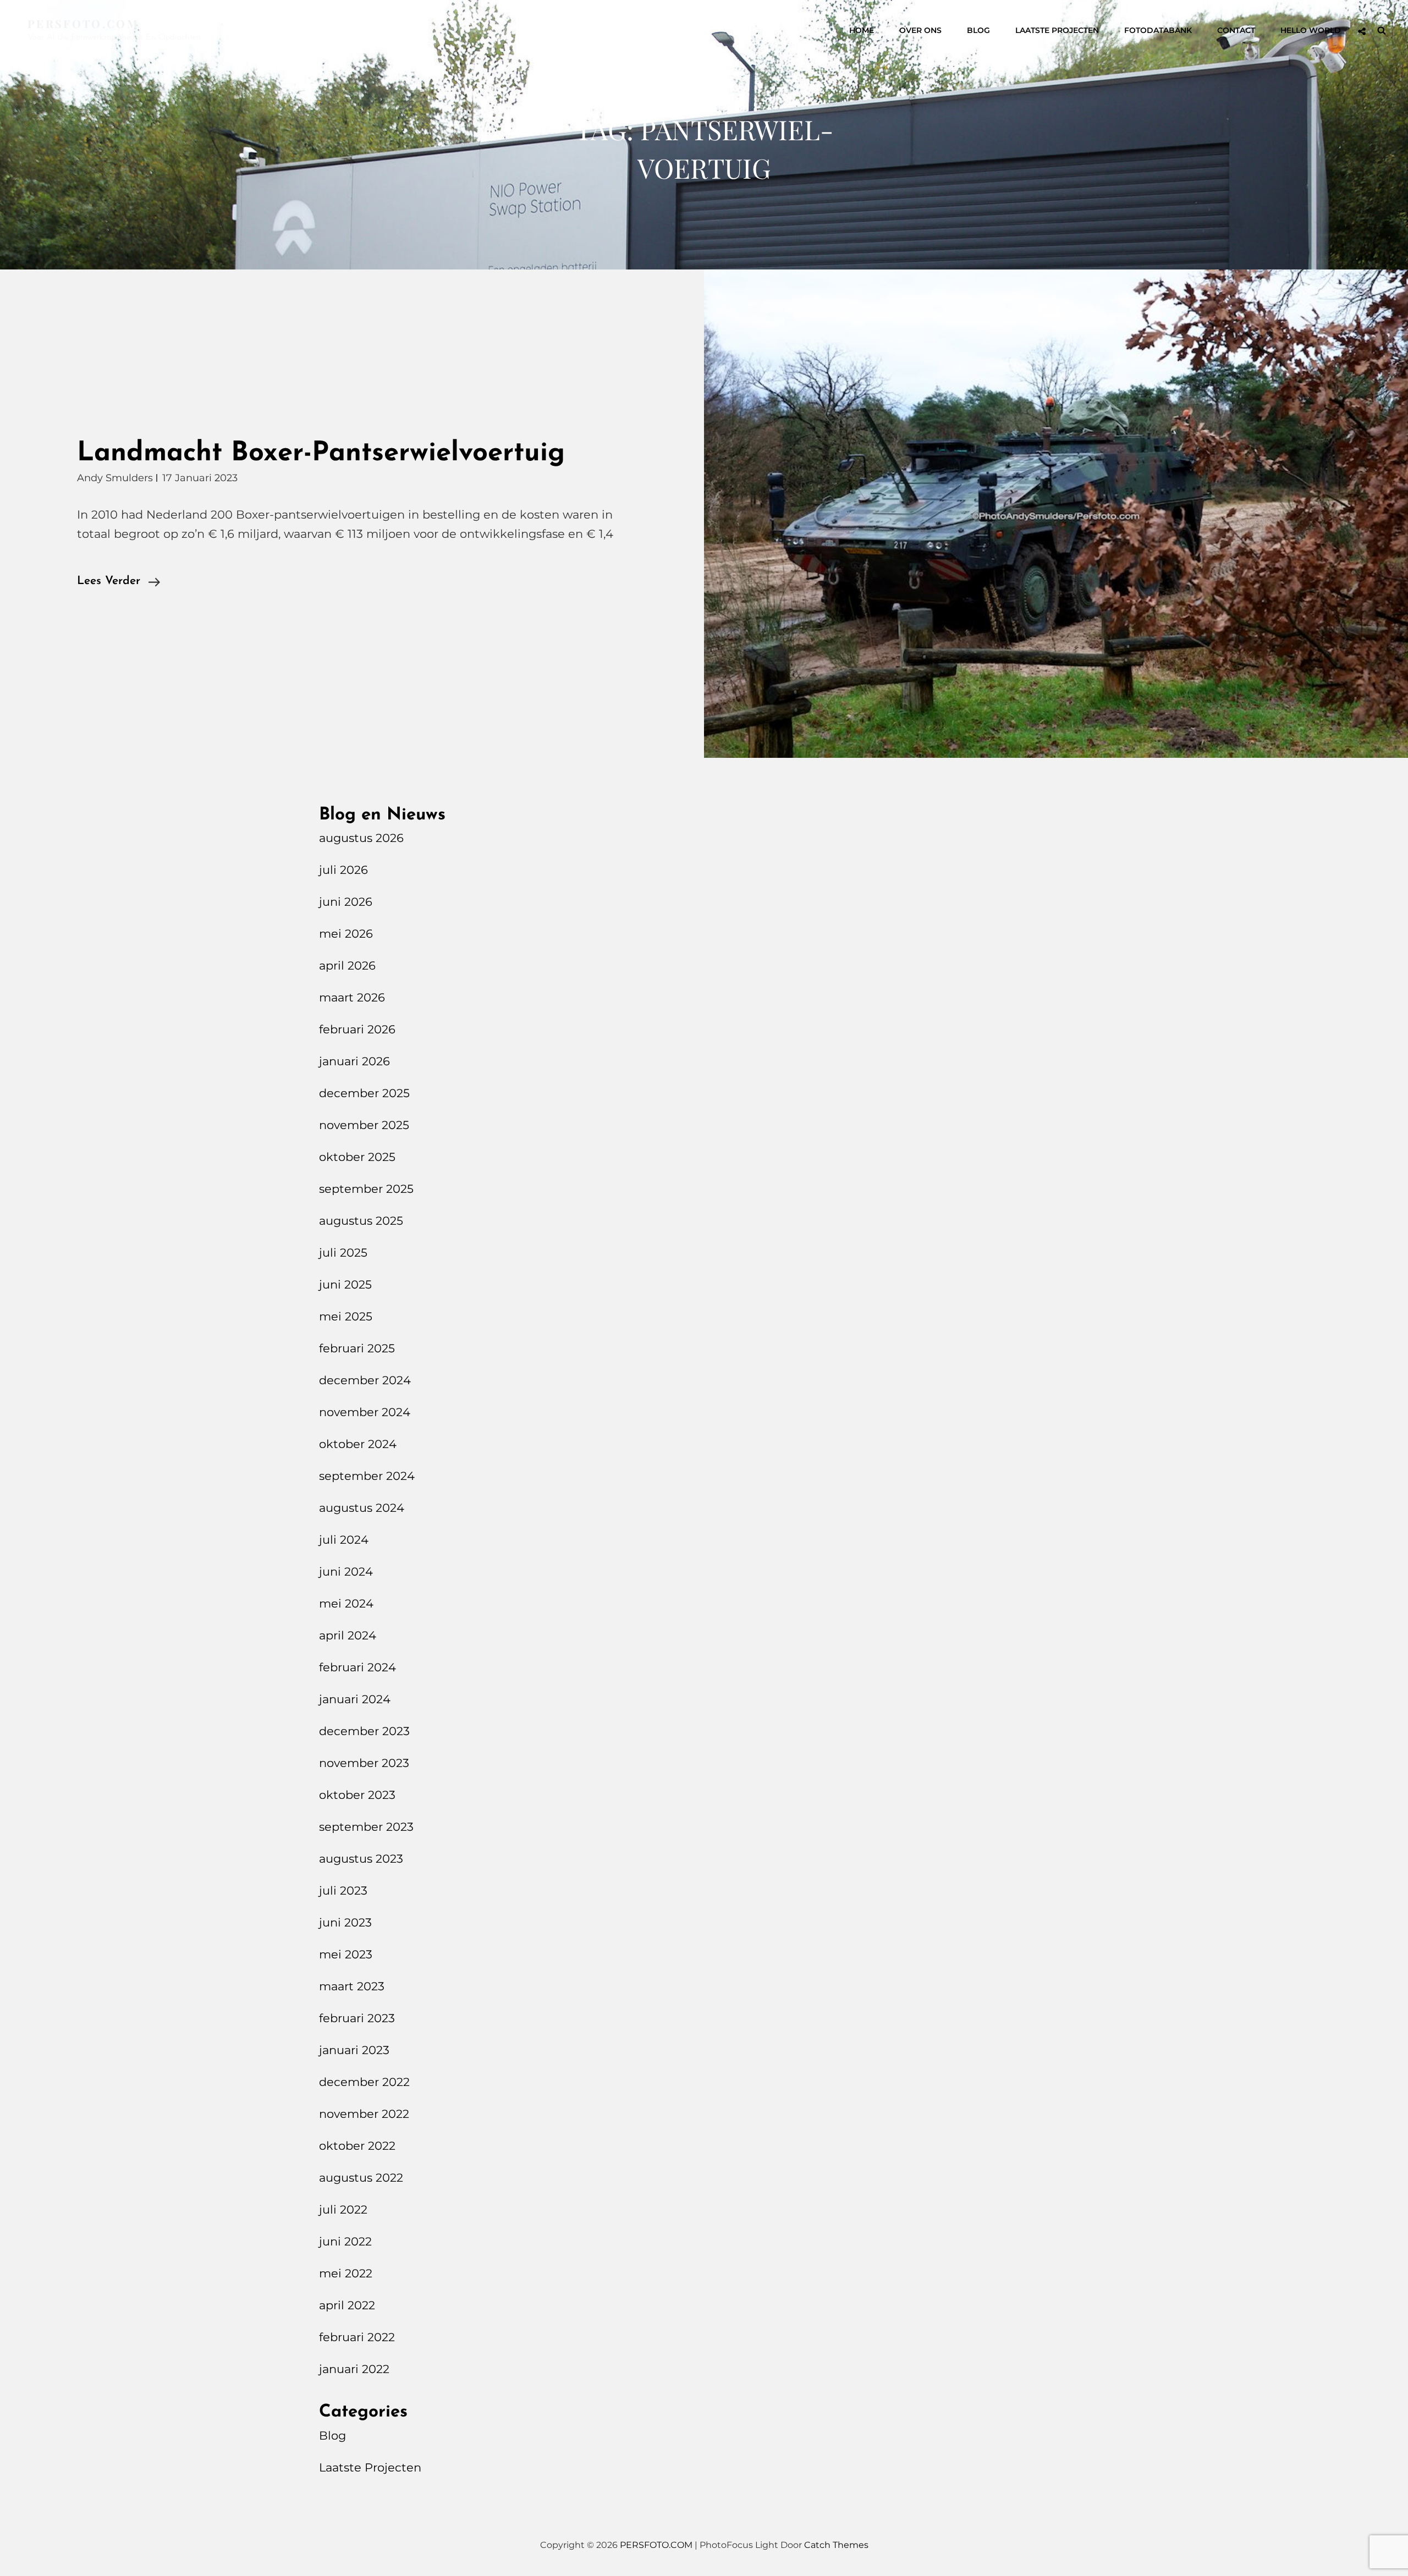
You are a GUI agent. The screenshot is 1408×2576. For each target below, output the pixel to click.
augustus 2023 (361, 1859)
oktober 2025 (357, 1157)
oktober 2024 (358, 1444)
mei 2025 (346, 1316)
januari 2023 (354, 2050)
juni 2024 (346, 1572)
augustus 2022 (361, 2178)
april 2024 (348, 1635)
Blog (978, 30)
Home (862, 30)
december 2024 (365, 1380)
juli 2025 (343, 1253)
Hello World (1311, 30)
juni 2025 (345, 1284)
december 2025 (364, 1093)
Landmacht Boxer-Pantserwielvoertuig (321, 453)
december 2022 (364, 2082)
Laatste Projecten (1057, 30)
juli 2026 (343, 870)
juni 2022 (345, 2241)
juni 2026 (346, 902)
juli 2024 (344, 1540)
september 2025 (366, 1189)
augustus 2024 (362, 1508)
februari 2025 (357, 1348)
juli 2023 (343, 1890)
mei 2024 (346, 1603)
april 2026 (347, 965)
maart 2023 (352, 1986)
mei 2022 (346, 2273)
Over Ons (920, 30)
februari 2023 (357, 2018)
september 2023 (366, 1827)
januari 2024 (355, 1699)
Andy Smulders (115, 478)
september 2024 (367, 1476)
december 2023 (364, 1731)
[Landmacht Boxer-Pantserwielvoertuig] (1056, 513)
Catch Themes (836, 2545)
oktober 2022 (357, 2146)
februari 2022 (357, 2337)
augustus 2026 (361, 838)
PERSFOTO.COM (83, 23)
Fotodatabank (1158, 30)
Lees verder (119, 583)
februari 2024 (358, 1667)
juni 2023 (345, 1922)
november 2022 (364, 2114)
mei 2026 (346, 934)
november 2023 (364, 1763)
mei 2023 (346, 1954)
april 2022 (347, 2305)
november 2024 (365, 1412)
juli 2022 (343, 2209)
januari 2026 (354, 1061)
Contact (1236, 30)
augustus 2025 (361, 1221)
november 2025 (364, 1125)
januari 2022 (354, 2369)
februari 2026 (357, 1029)
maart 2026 (352, 997)
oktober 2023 (357, 1795)
